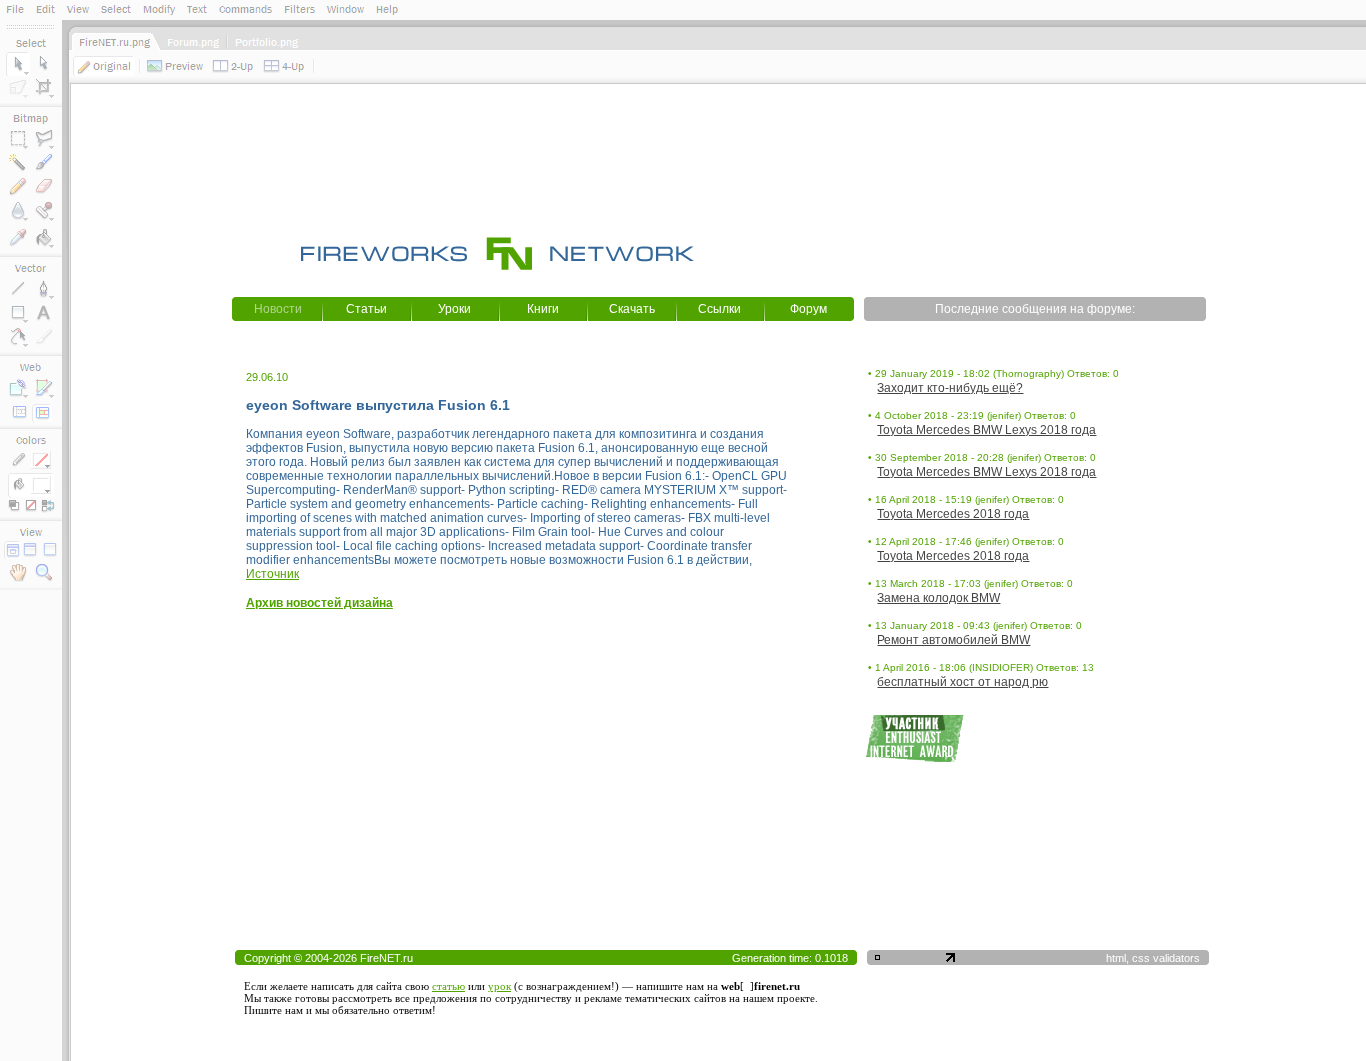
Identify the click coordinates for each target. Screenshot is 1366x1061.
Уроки (454, 309)
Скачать (632, 309)
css (1141, 958)
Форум (808, 309)
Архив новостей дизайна (319, 603)
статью (448, 986)
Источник (272, 574)
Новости (278, 309)
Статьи (366, 309)
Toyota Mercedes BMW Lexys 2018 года (986, 430)
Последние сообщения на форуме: (1035, 309)
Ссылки (719, 309)
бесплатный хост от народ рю (962, 682)
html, (1119, 958)
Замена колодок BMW (938, 598)
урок (499, 986)
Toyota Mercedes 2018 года (953, 514)
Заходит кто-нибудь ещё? (950, 388)
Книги (543, 309)
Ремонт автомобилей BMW (953, 640)
